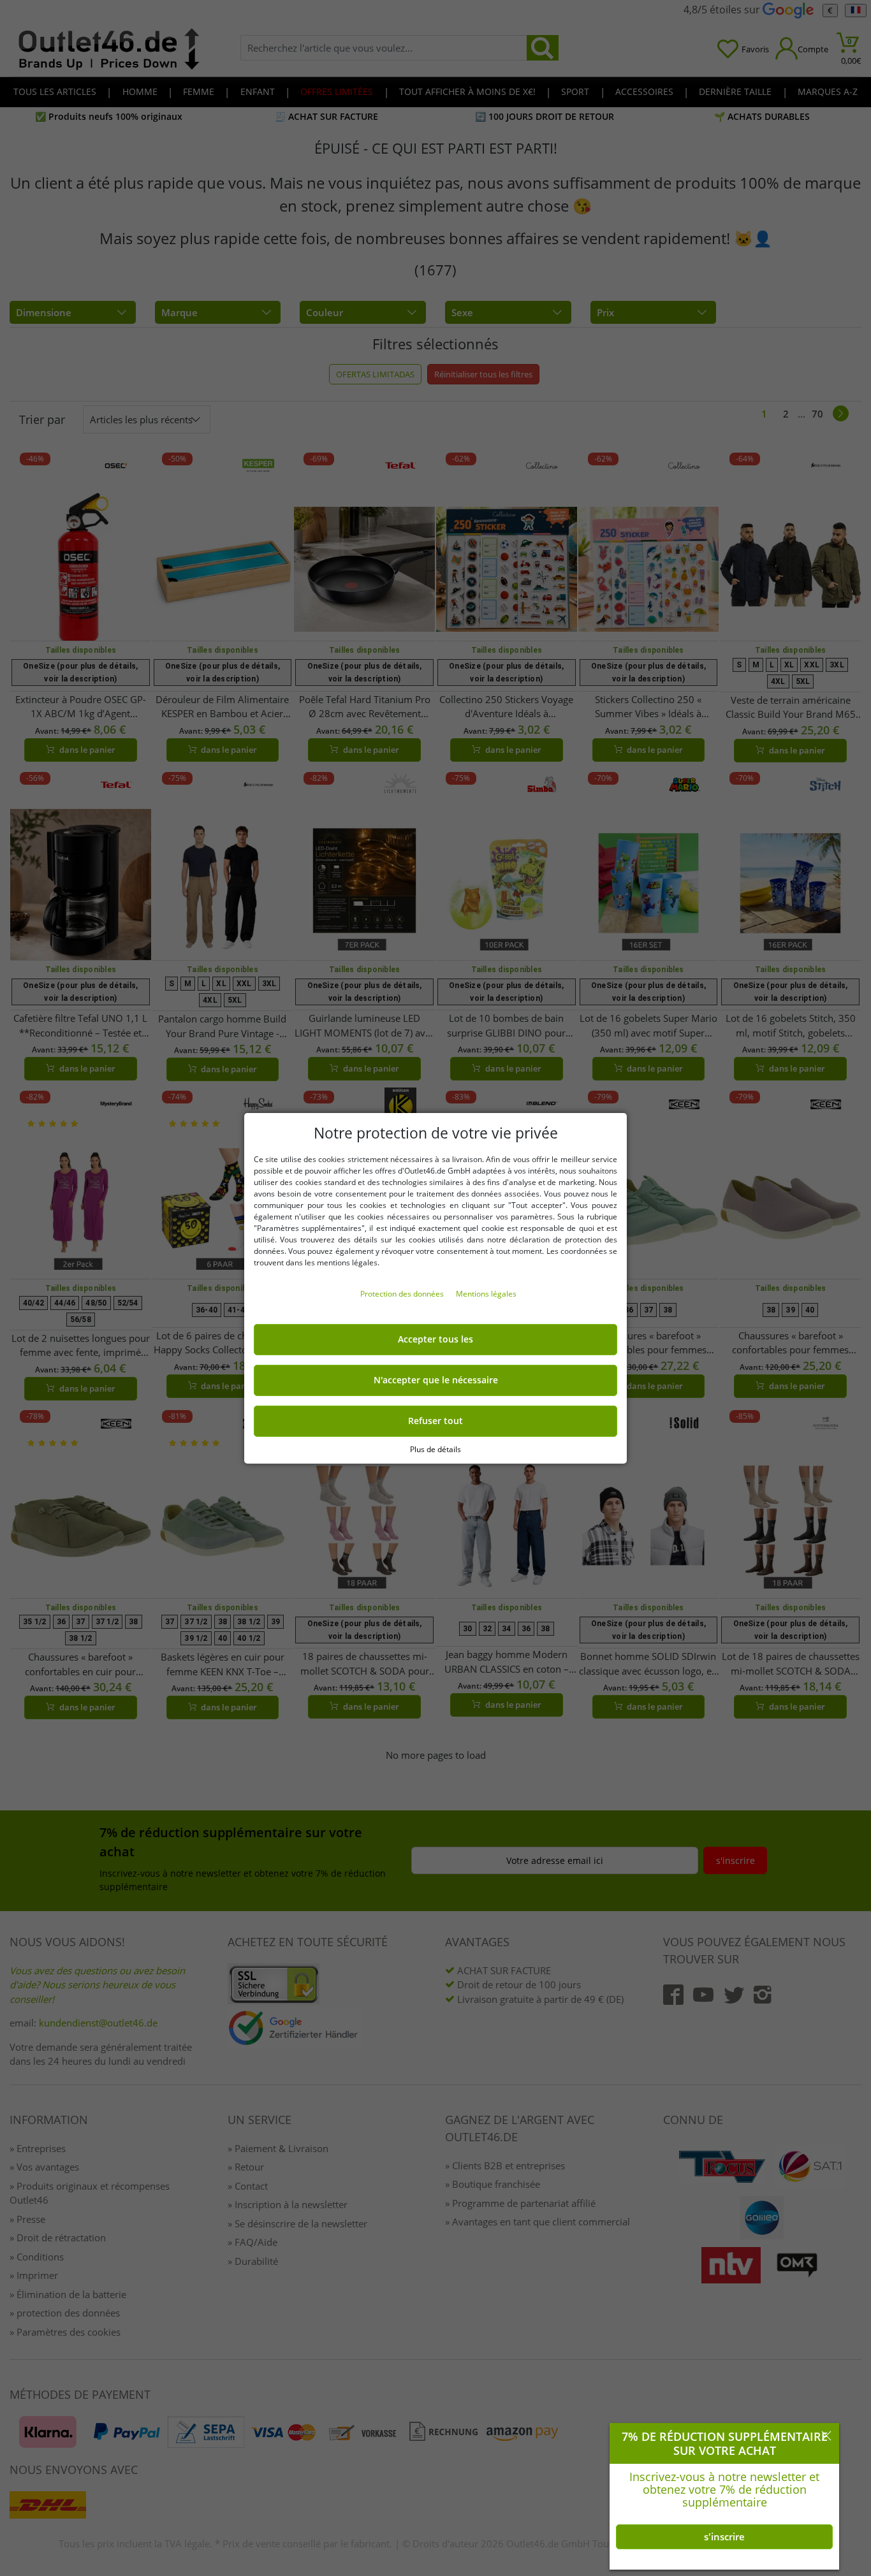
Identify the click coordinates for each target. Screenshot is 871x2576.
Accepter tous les (435, 1339)
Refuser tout (435, 1421)
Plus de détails (435, 1449)
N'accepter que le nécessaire (436, 1380)
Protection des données (403, 1294)
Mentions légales (486, 1294)
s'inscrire (724, 2536)
